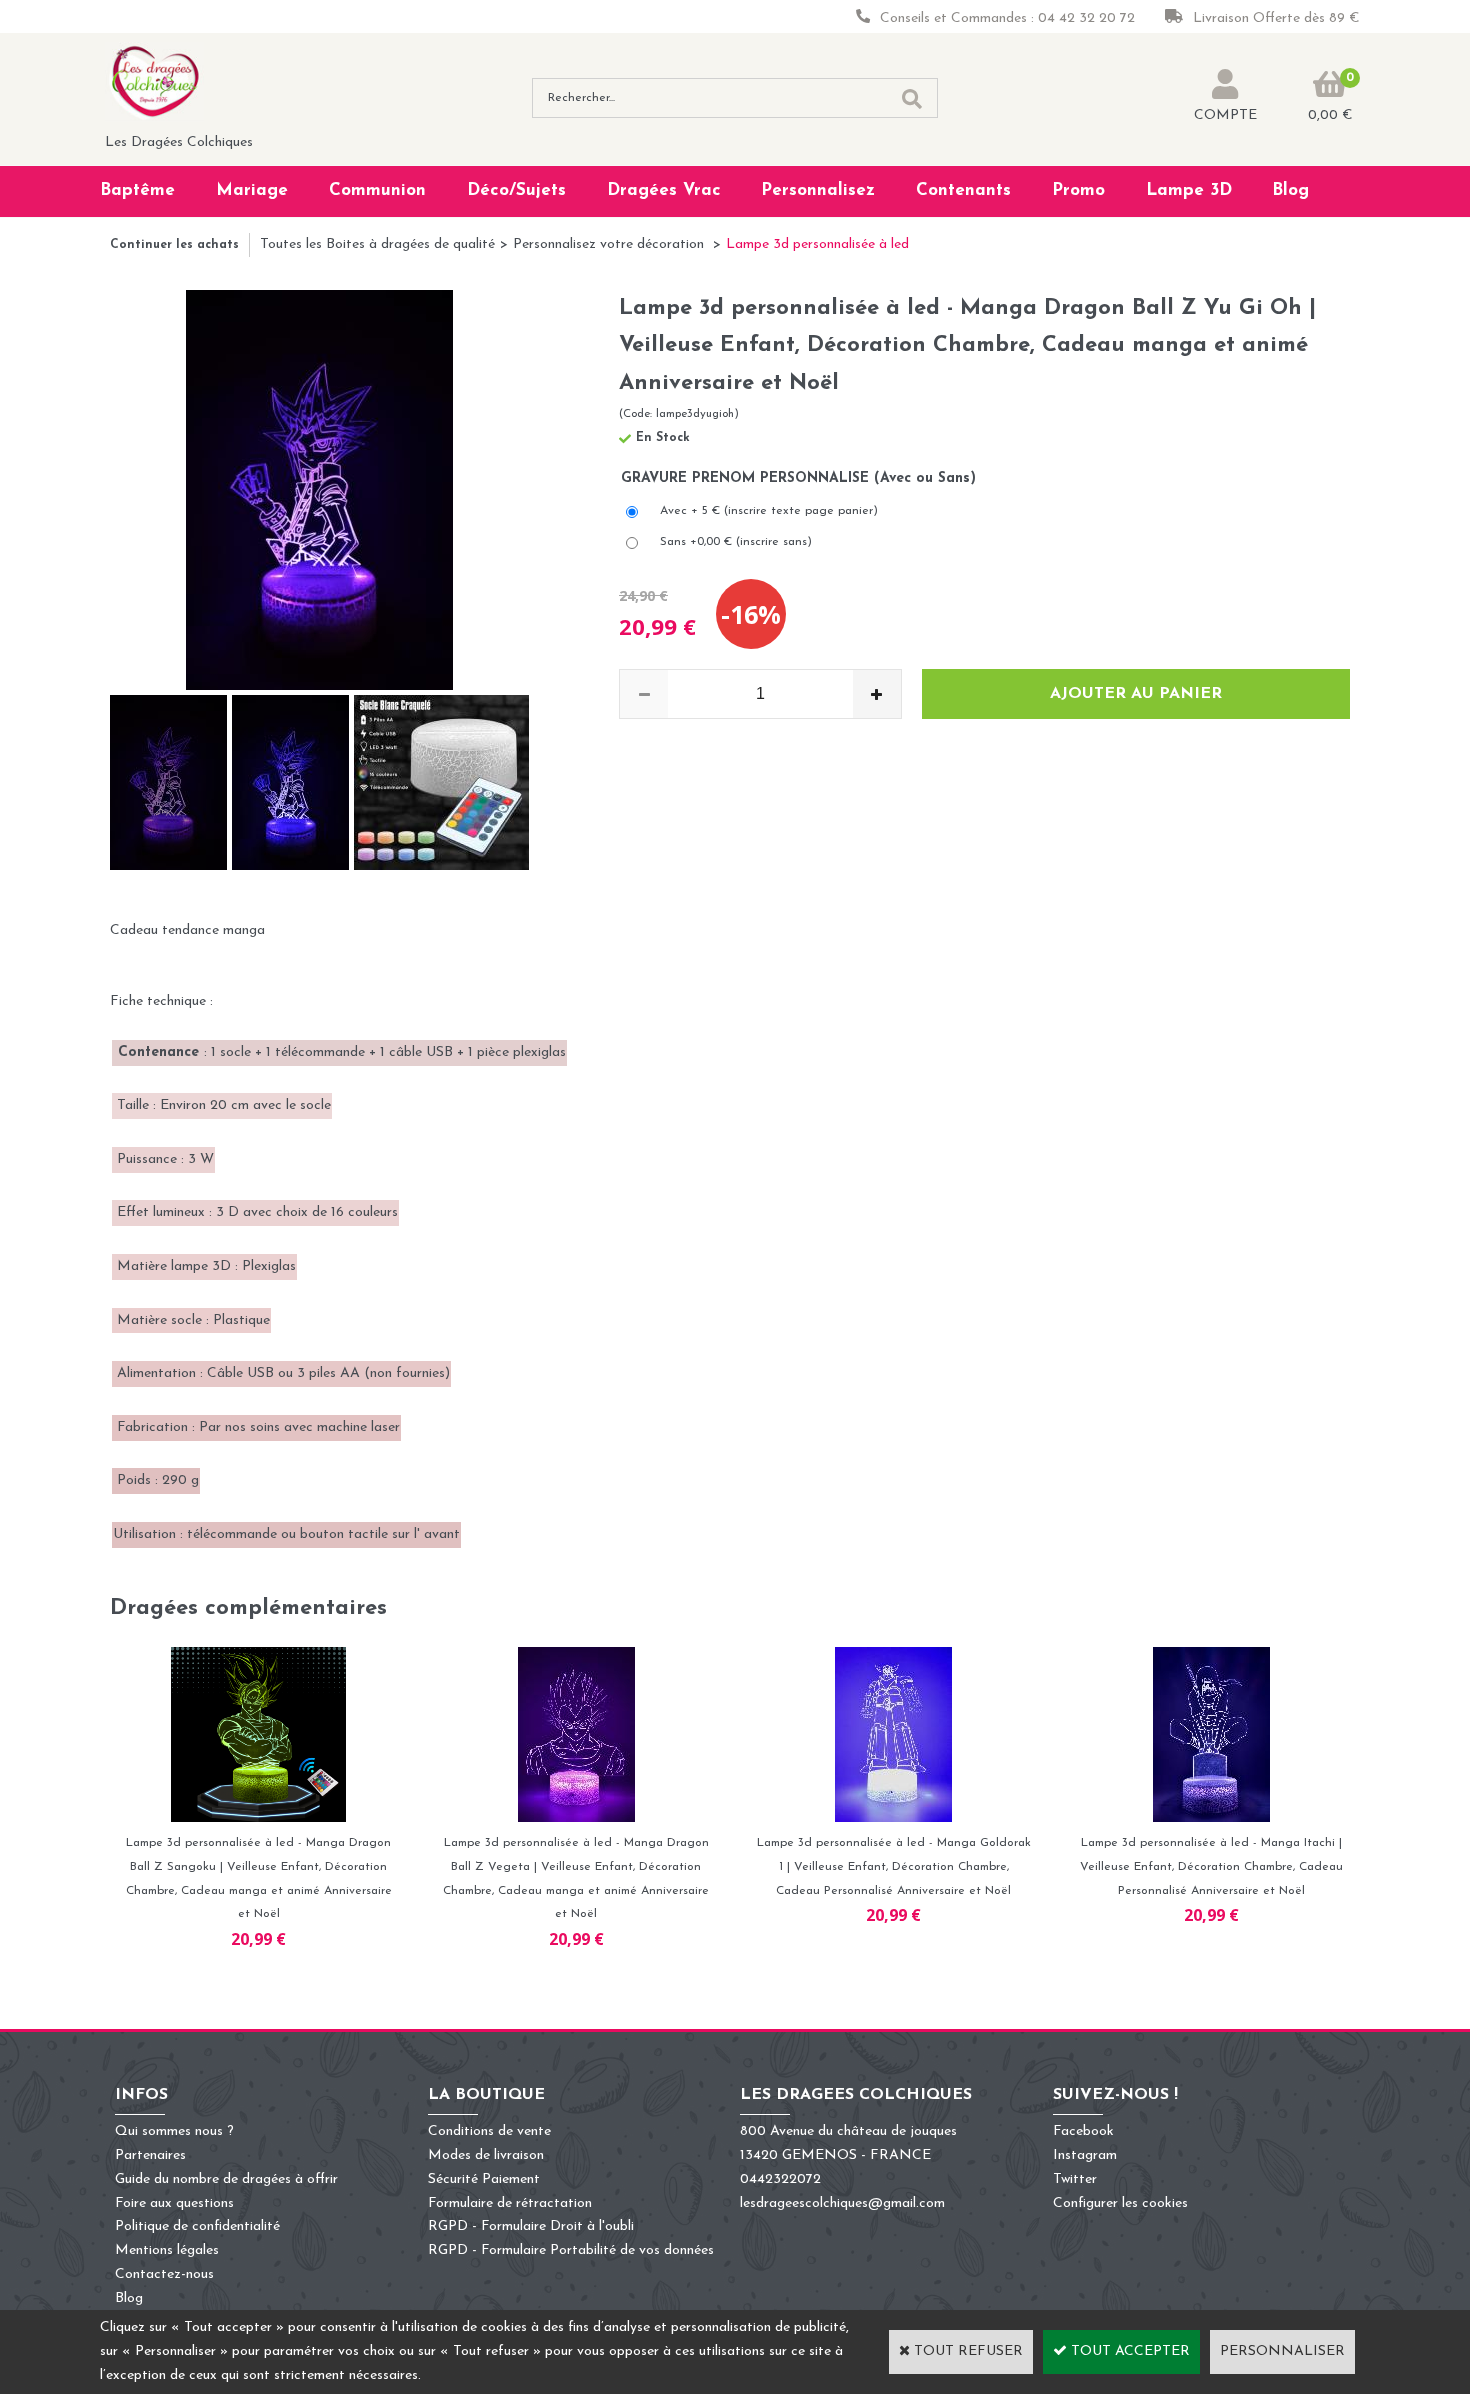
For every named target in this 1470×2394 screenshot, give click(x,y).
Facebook (1083, 2131)
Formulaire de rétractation (510, 2203)
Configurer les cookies (1120, 2203)
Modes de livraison (486, 2155)
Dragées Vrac (664, 190)
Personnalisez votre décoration (610, 244)
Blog (1290, 190)
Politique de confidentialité (197, 2226)
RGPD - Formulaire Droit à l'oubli (531, 2226)
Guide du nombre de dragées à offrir (226, 2179)
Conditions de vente (489, 2131)
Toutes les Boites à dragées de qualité (377, 244)
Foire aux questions (174, 2203)
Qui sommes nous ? (174, 2131)
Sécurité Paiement (484, 2179)
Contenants (963, 190)
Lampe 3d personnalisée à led (817, 244)
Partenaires (150, 2155)
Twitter (1075, 2179)
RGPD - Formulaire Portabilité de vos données (571, 2250)
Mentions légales (167, 2250)
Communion (377, 190)
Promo (1078, 190)
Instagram (1085, 2155)
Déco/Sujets (516, 190)
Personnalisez (818, 190)
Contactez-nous (164, 2274)
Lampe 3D (1189, 190)
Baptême (137, 190)
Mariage (252, 190)
